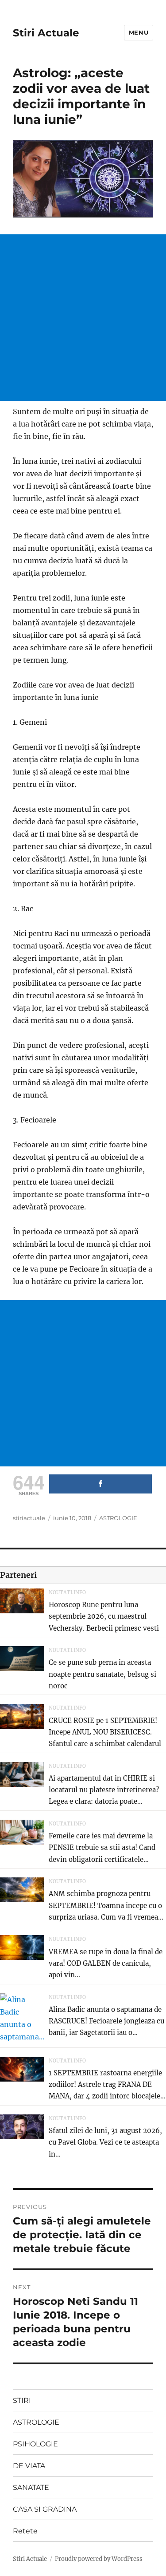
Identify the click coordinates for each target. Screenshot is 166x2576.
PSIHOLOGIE (35, 2444)
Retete (25, 2531)
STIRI (22, 2400)
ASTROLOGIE (118, 1518)
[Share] (100, 1484)
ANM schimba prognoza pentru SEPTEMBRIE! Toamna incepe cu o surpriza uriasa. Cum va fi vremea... (106, 1905)
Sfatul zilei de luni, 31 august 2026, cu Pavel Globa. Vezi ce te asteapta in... (105, 2142)
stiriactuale (29, 1518)
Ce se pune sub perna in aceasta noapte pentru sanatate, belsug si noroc (102, 1674)
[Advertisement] (83, 318)
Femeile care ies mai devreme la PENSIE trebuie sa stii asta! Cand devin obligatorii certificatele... (102, 1848)
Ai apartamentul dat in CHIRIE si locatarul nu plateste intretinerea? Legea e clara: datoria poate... (104, 1790)
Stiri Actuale (46, 33)
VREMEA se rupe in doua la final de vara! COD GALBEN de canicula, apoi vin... (106, 1964)
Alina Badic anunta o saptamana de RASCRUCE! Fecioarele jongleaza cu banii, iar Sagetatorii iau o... (106, 2021)
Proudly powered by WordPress (99, 2559)
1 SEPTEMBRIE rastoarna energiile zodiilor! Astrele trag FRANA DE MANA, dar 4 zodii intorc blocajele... (107, 2085)
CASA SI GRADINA (45, 2509)
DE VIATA (29, 2466)
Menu (139, 32)
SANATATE (31, 2487)
